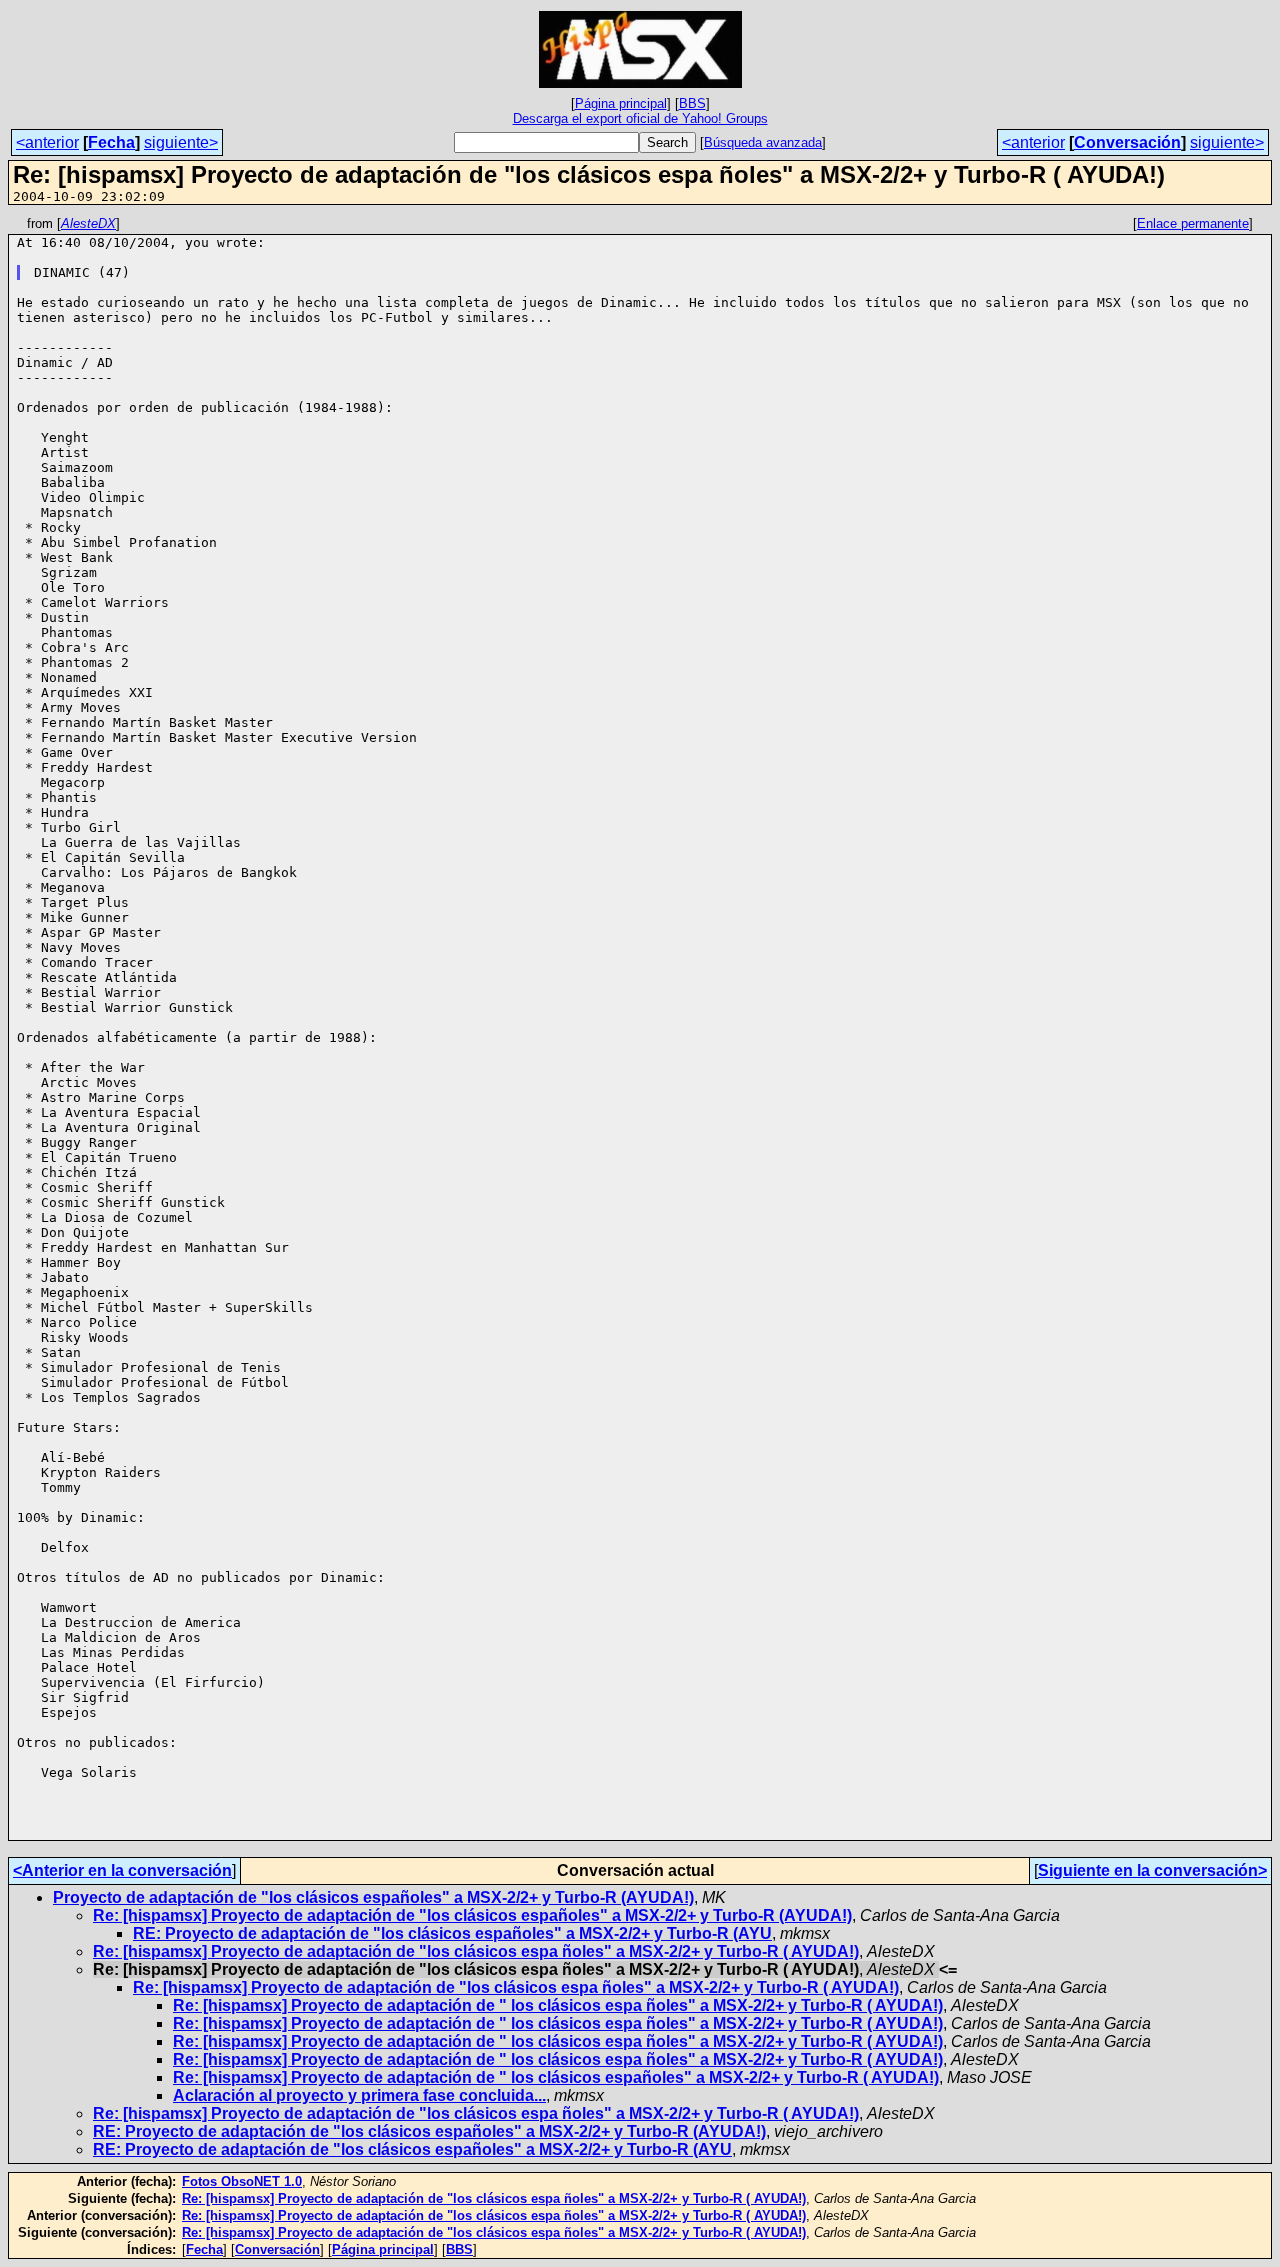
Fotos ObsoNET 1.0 (242, 2181)
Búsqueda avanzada (763, 142)
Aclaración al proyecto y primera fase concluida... (359, 2095)
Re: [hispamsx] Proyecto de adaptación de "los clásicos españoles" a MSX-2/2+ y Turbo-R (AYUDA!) (472, 1915)
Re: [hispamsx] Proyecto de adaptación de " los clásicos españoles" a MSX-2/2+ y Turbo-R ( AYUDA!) (556, 2077)
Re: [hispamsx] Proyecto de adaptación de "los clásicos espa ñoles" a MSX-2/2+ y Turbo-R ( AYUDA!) (476, 1951)
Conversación (1127, 142)
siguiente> (181, 142)
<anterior (47, 142)
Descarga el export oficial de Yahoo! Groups (640, 118)
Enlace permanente (1193, 223)
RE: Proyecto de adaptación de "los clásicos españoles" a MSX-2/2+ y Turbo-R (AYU (452, 1933)
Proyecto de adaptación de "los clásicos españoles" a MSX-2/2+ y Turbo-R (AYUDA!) (373, 1897)
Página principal (621, 103)
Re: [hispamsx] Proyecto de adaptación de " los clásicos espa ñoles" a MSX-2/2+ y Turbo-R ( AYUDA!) (558, 2005)
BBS (692, 103)
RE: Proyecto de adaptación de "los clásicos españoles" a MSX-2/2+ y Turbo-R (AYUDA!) (429, 2131)
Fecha (111, 142)
